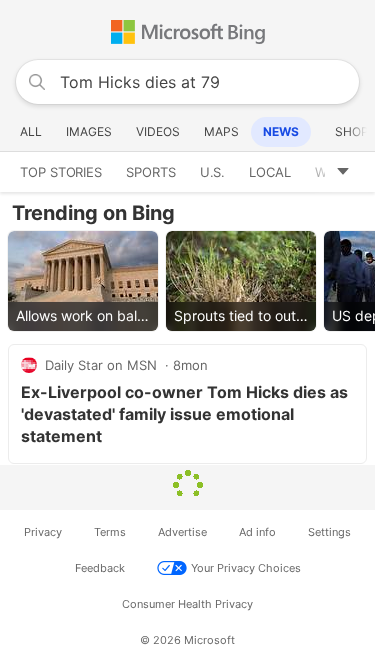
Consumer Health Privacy (187, 604)
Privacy (43, 532)
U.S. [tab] (213, 172)
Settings (329, 532)
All (31, 131)
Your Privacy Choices (246, 568)
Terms (110, 532)
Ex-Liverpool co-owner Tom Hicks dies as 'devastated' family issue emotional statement (184, 414)
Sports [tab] (151, 172)
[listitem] (83, 281)
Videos (158, 131)
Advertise (182, 532)
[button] (350, 172)
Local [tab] (270, 172)
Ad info (257, 532)
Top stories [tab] (61, 172)
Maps (221, 131)
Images (89, 131)
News (281, 131)
